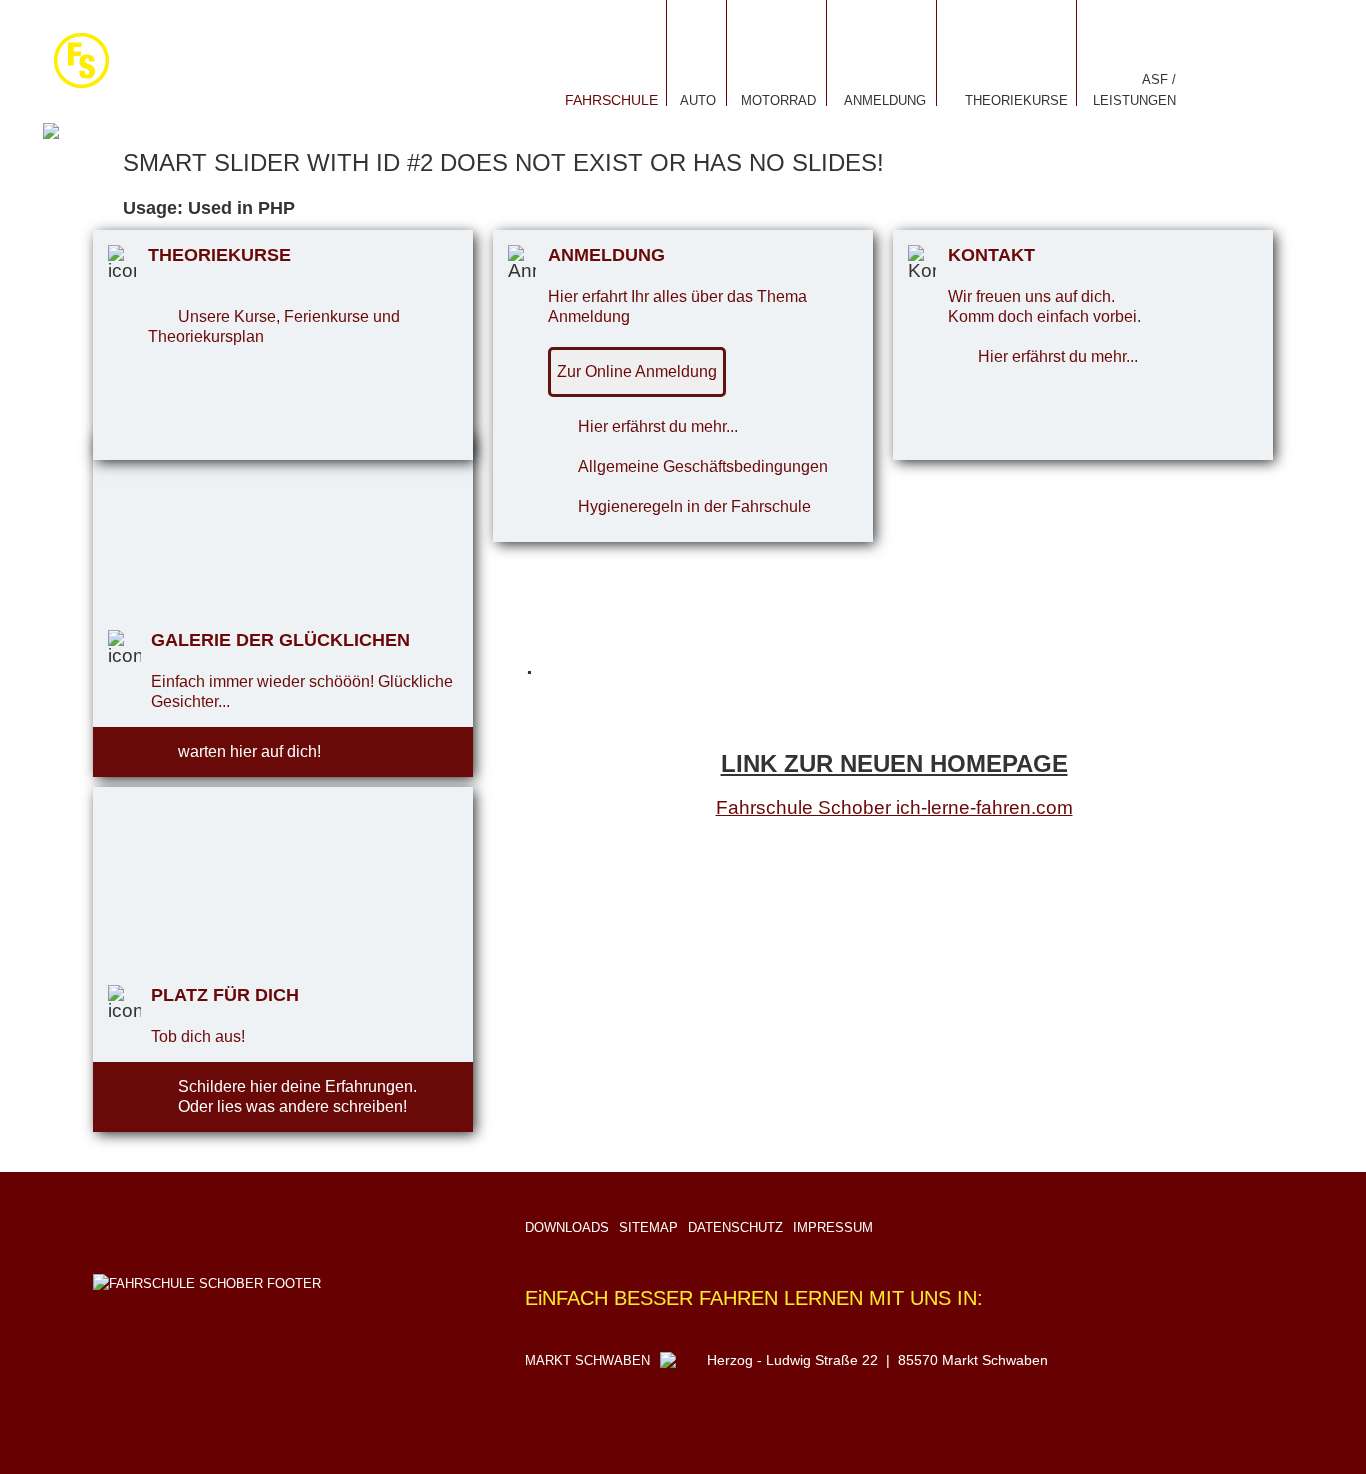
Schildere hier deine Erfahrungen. (297, 1086)
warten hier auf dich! (249, 751)
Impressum (833, 1227)
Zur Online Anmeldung (637, 371)
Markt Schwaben (587, 1360)
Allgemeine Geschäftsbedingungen (703, 466)
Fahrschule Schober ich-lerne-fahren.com (894, 807)
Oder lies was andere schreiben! (292, 1106)
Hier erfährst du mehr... (658, 426)
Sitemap (648, 1227)
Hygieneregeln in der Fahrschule (694, 506)
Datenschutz (735, 1227)
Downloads (567, 1227)
